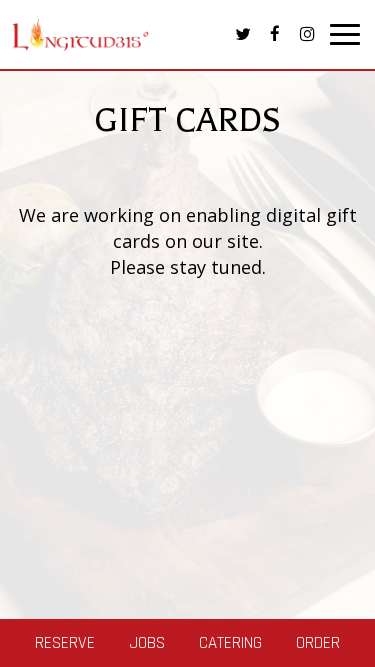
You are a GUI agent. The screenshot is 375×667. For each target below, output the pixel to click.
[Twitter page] (243, 34)
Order (318, 643)
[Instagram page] (307, 34)
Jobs (147, 643)
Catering (230, 643)
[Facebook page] (275, 34)
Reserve (65, 643)
